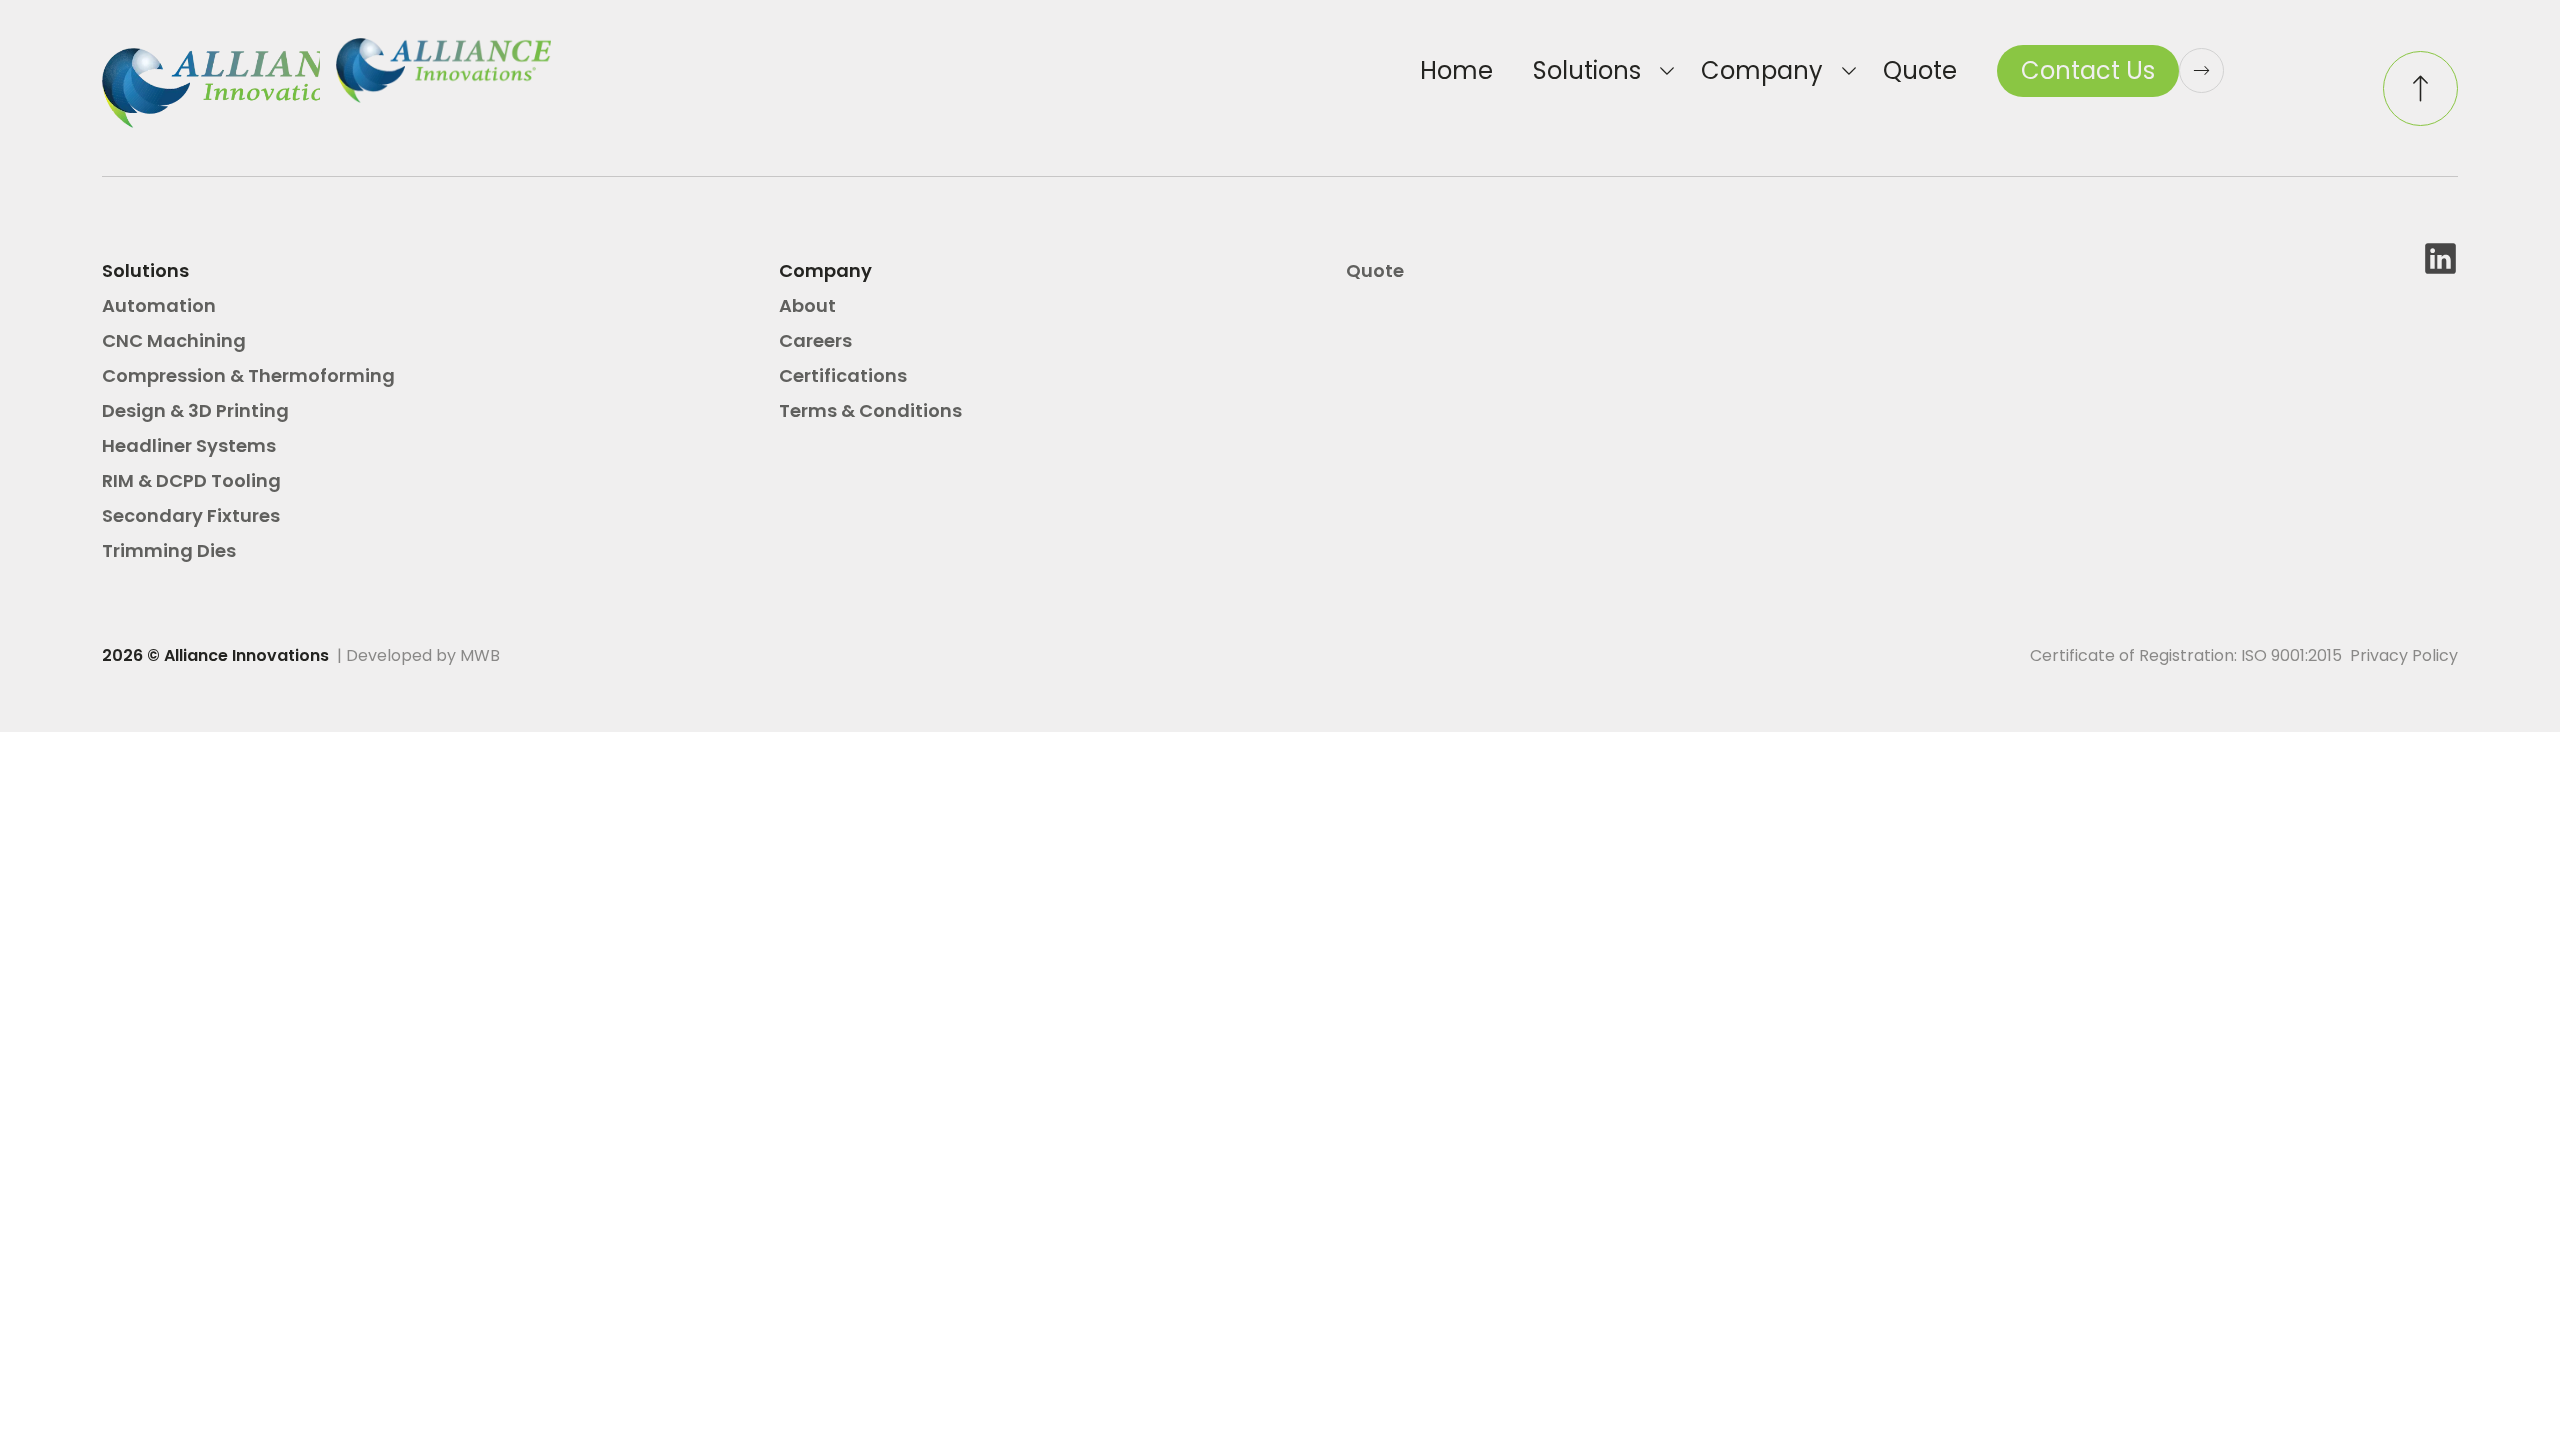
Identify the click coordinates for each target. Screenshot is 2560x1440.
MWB (480, 655)
